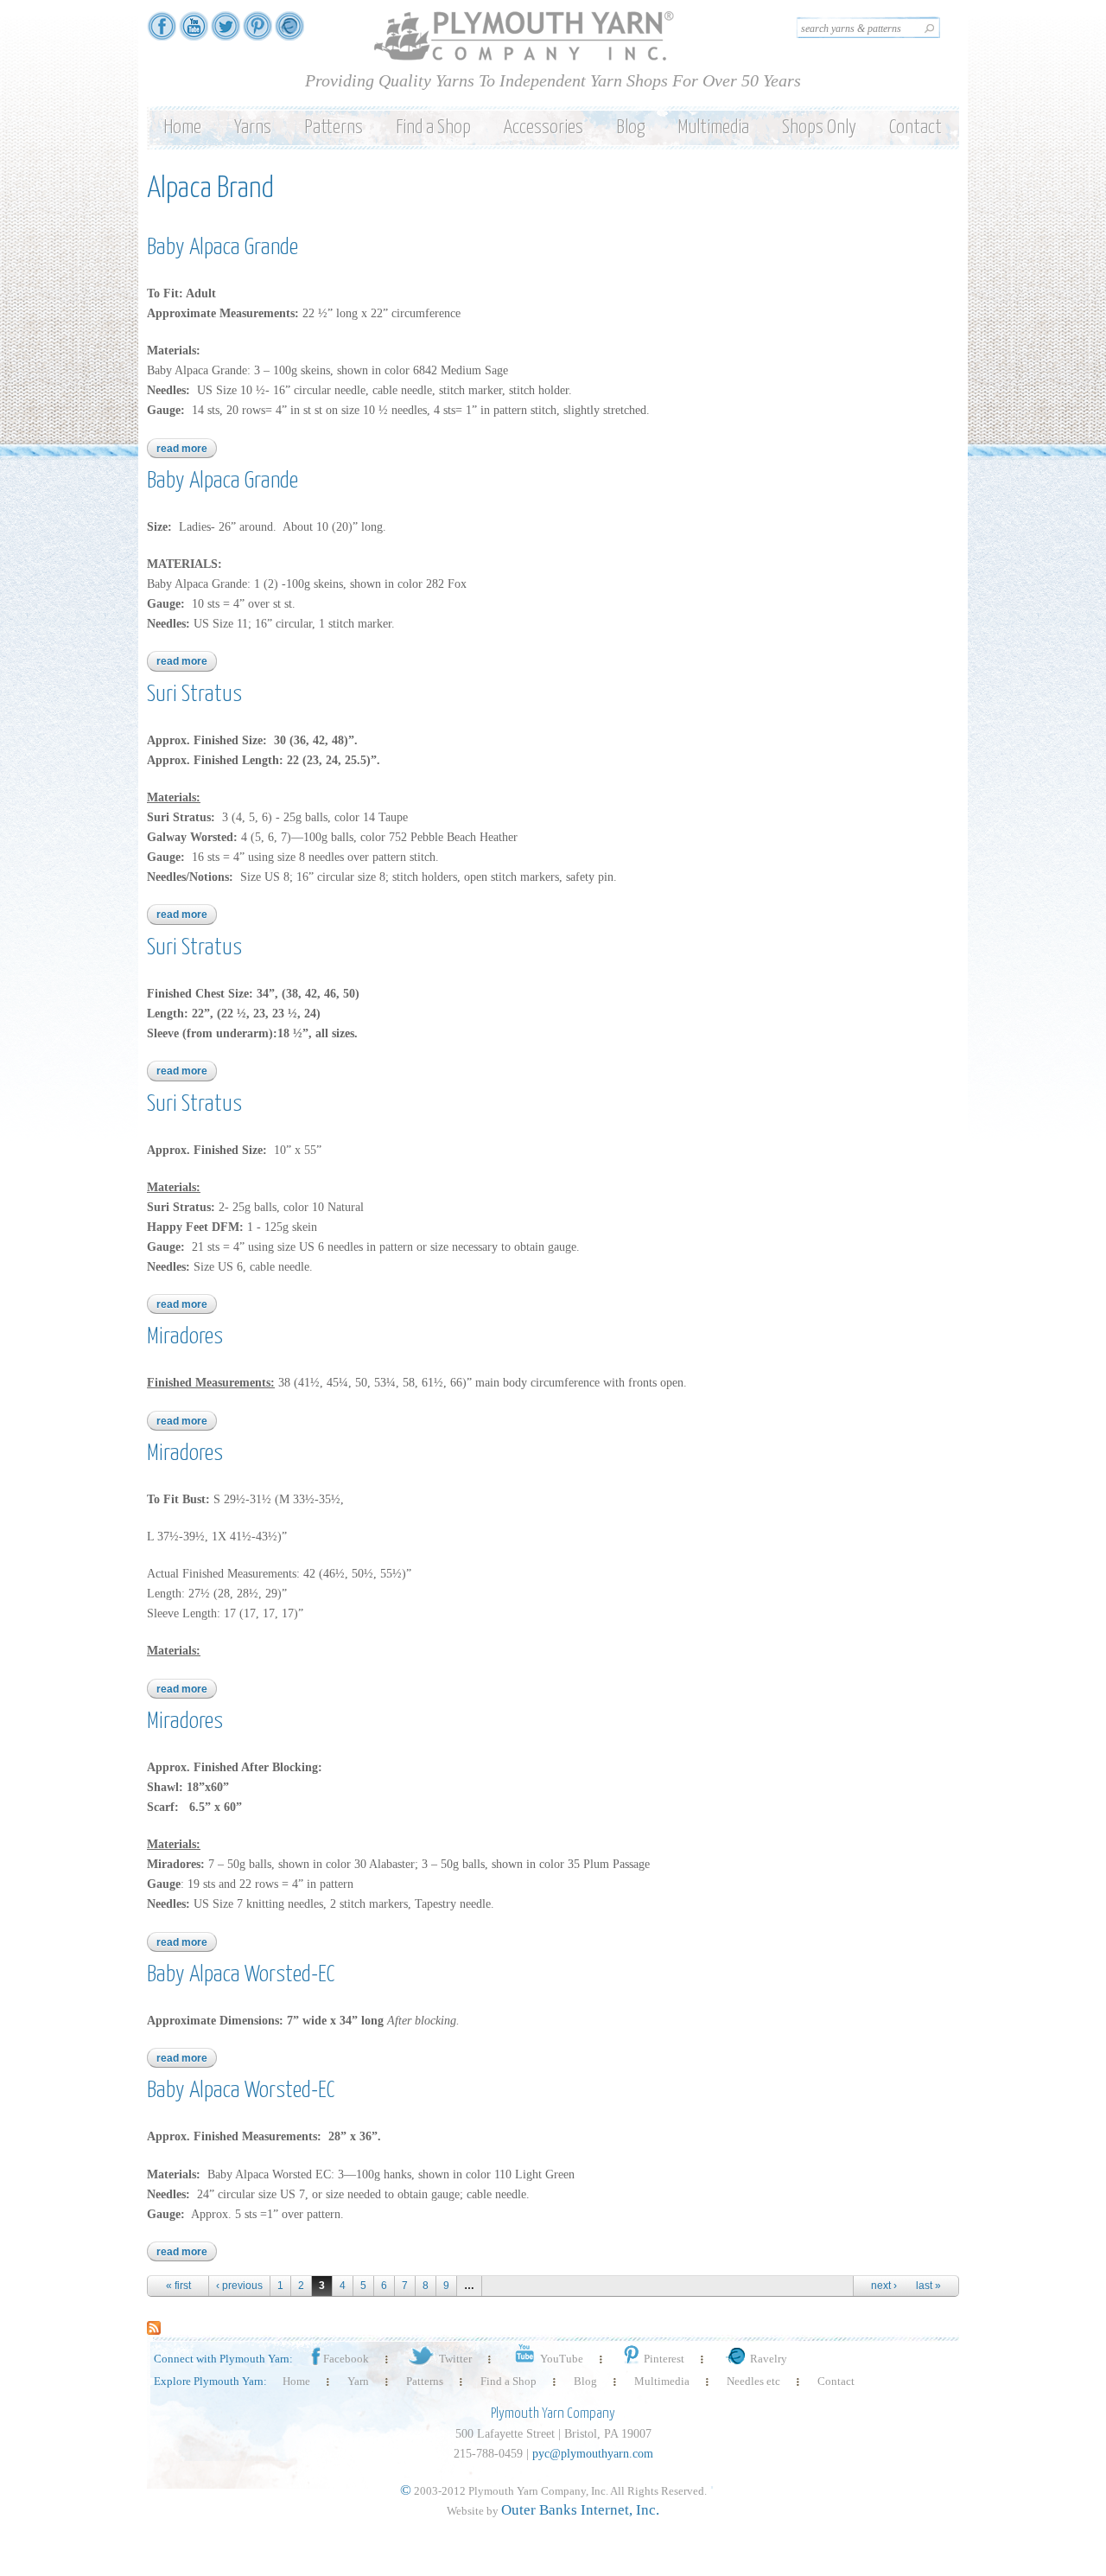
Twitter (455, 2359)
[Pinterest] (257, 32)
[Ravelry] (289, 32)
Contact (915, 128)
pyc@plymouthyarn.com (593, 2454)
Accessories (543, 128)
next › (884, 2286)
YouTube (562, 2359)
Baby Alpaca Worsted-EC (241, 1975)
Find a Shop (433, 128)
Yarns (253, 128)
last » (928, 2286)
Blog (630, 128)
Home (182, 128)
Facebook (346, 2359)
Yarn (358, 2381)
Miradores (185, 1337)
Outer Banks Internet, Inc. (580, 2510)
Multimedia (713, 128)
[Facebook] (162, 32)
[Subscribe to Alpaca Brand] (154, 2327)
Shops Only (819, 128)
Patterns (334, 128)
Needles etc (753, 2381)
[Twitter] (226, 32)
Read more (187, 449)
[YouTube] (194, 32)
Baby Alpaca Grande (222, 248)
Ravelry (769, 2359)
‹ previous (239, 2286)
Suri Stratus (194, 695)
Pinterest (664, 2359)
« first (178, 2286)
